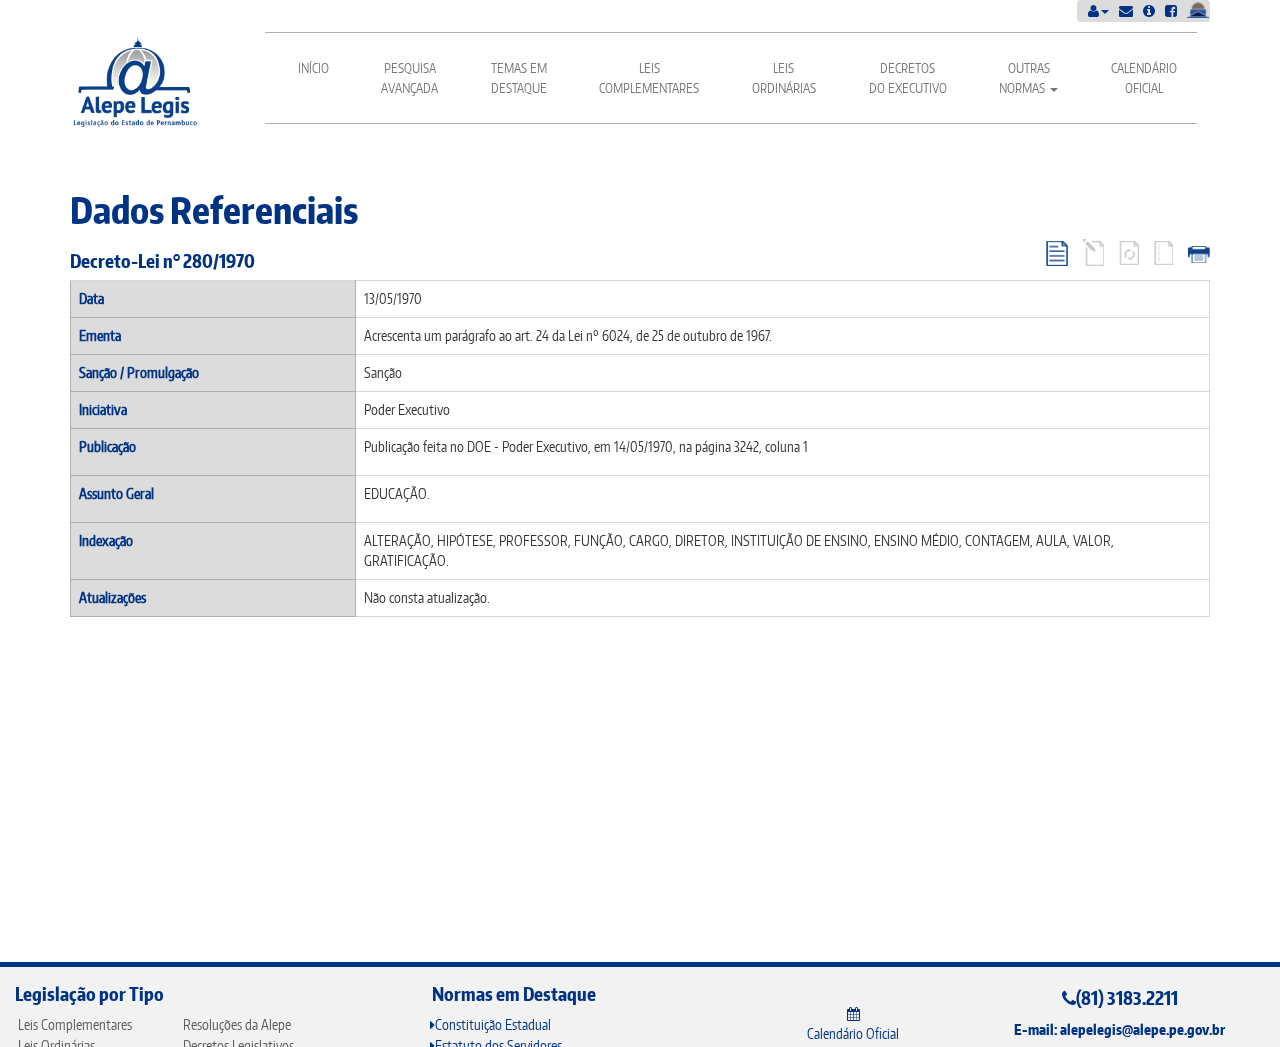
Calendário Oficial (1144, 78)
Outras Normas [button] (1024, 78)
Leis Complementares (649, 78)
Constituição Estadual (493, 1024)
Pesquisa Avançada (409, 78)
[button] (1098, 10)
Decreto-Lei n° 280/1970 (162, 260)
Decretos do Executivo (908, 78)
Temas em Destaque (519, 78)
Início (313, 68)
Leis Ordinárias (784, 78)
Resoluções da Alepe (237, 1024)
